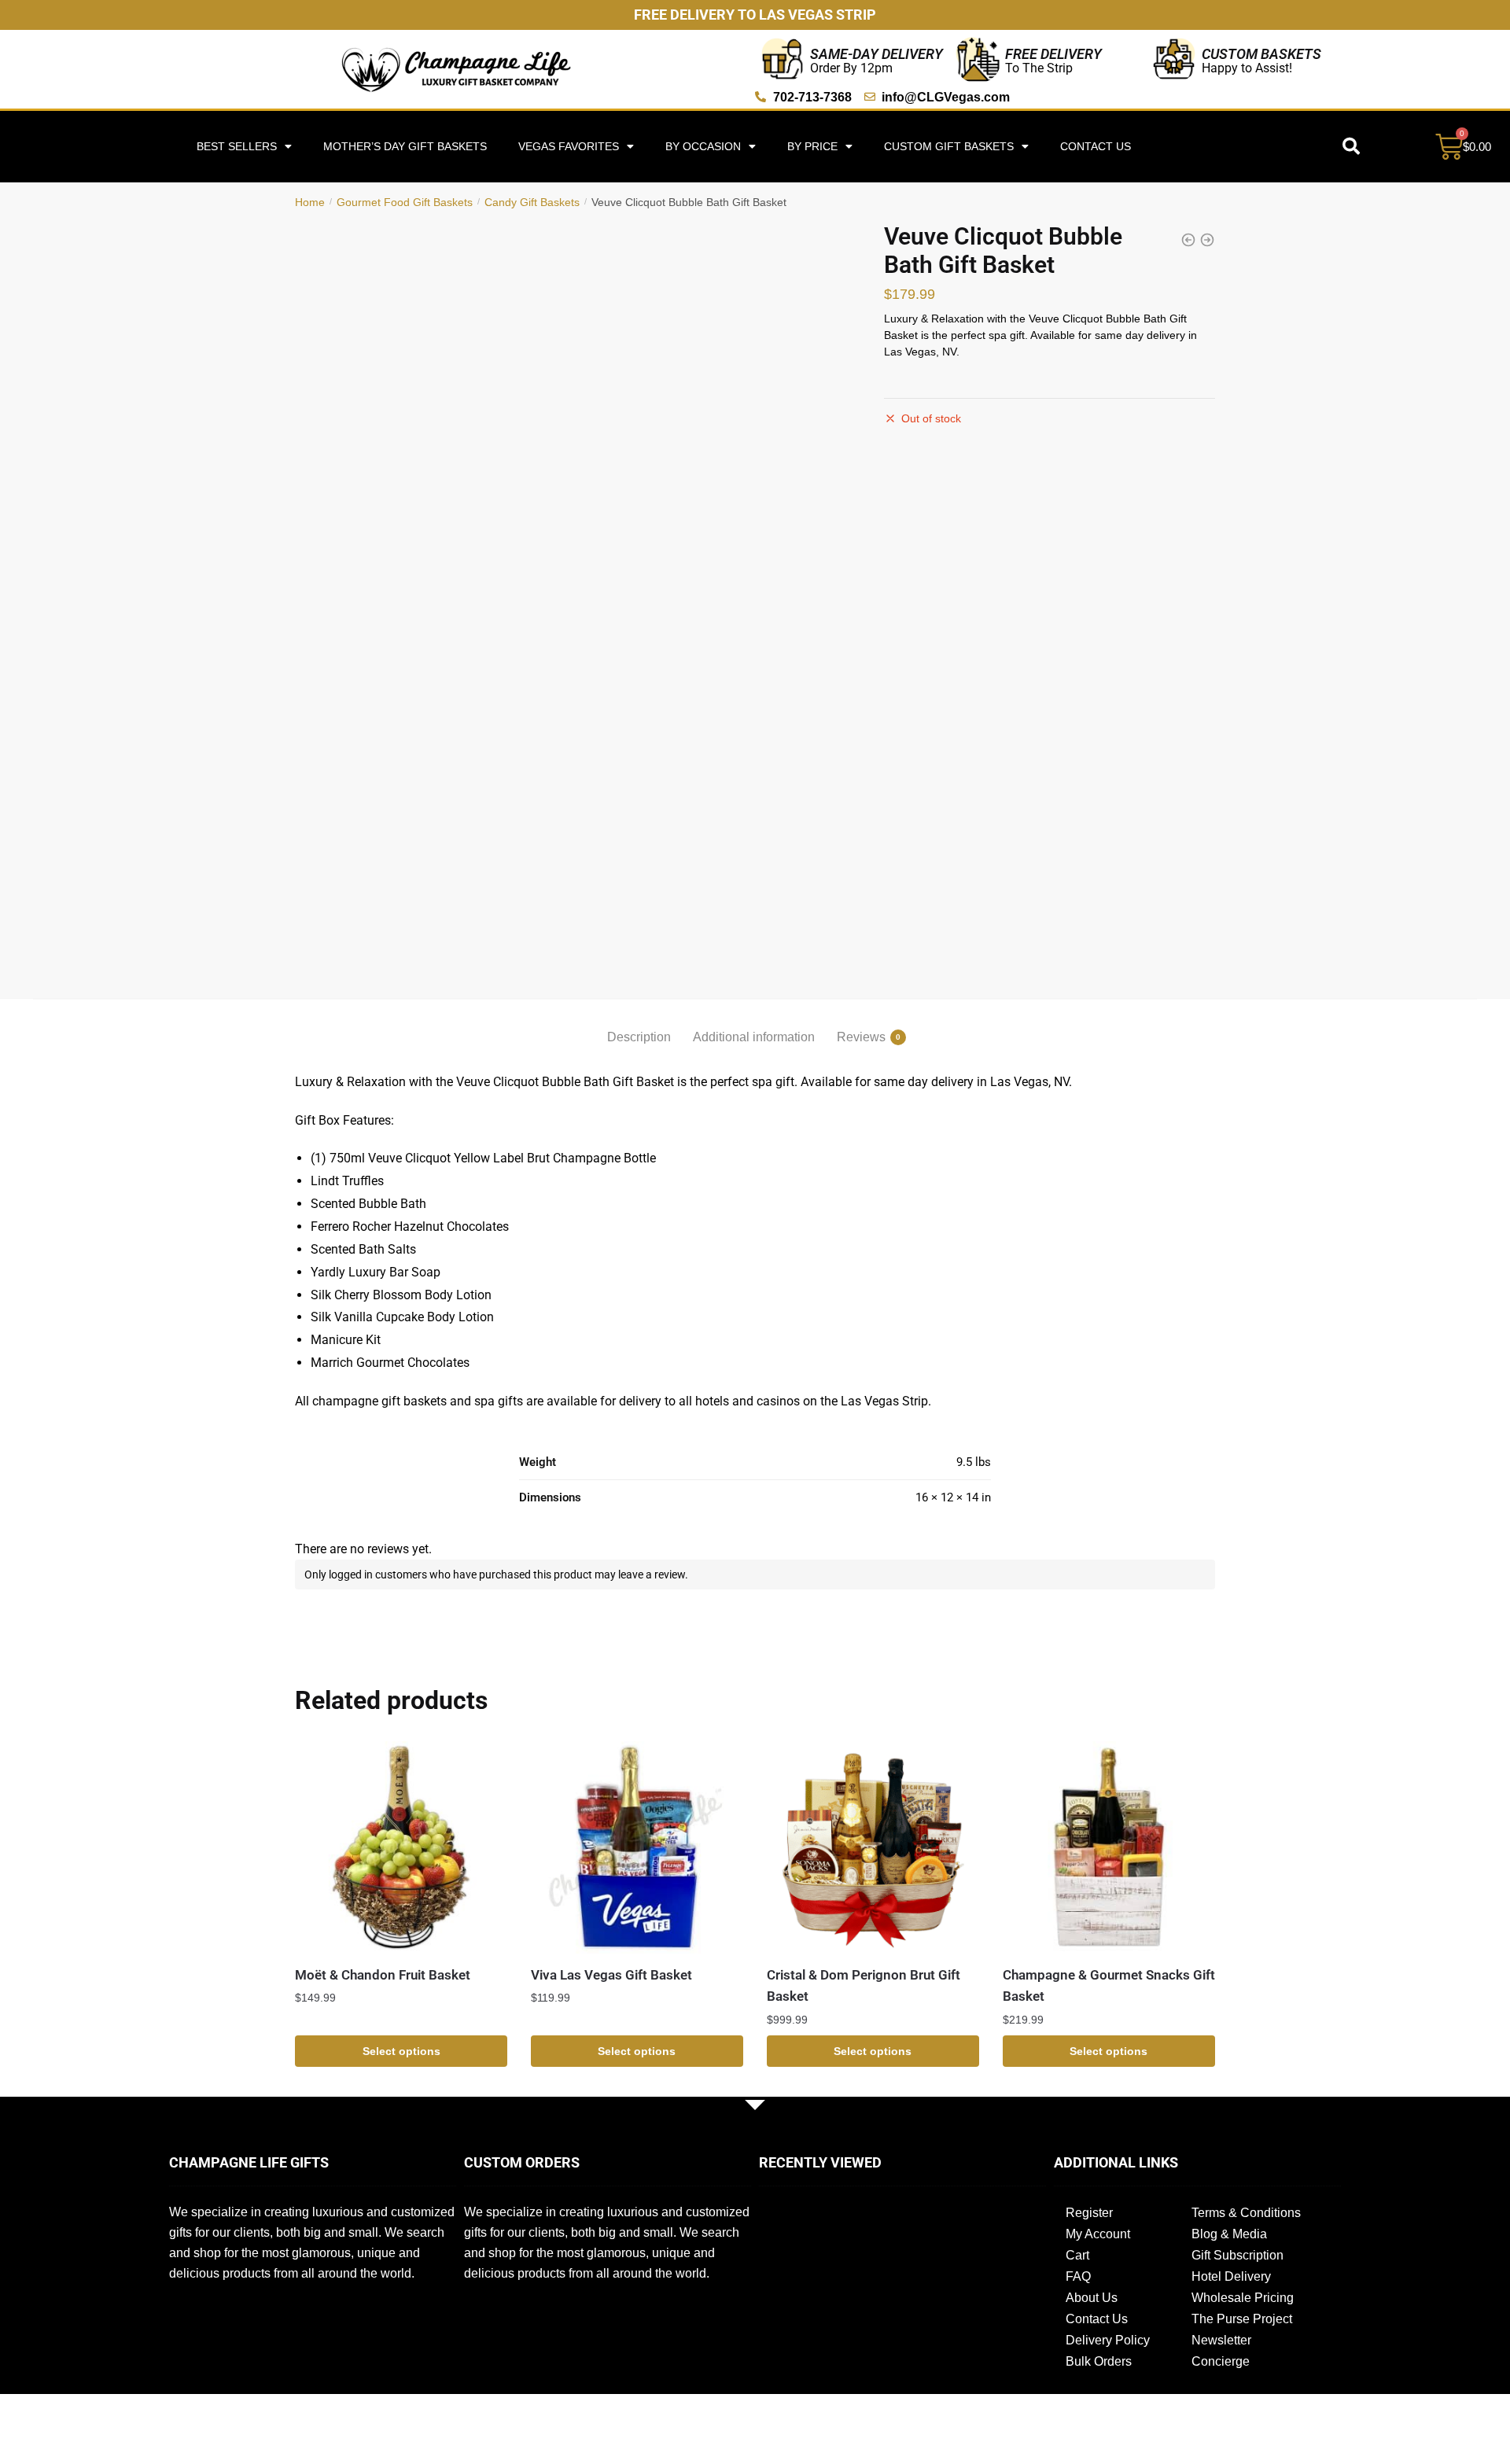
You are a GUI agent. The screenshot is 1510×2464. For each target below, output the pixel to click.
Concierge (1221, 2361)
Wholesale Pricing (1243, 2298)
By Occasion (703, 146)
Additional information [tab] (754, 1037)
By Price (812, 146)
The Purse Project (1242, 2319)
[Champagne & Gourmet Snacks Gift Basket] (1109, 1847)
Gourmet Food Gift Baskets (405, 202)
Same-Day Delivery (877, 54)
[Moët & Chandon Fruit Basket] (401, 1847)
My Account (1098, 2234)
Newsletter (1221, 2340)
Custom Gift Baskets (949, 146)
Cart (1077, 2255)
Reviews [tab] (861, 1037)
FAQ (1078, 2276)
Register (1089, 2213)
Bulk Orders (1099, 2361)
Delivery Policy (1108, 2340)
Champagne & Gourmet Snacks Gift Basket (1109, 1986)
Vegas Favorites (569, 146)
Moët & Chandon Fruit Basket (383, 1975)
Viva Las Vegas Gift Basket (611, 1975)
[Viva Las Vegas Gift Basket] (637, 1847)
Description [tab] (639, 1037)
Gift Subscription (1237, 2255)
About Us (1092, 2298)
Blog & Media (1229, 2234)
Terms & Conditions (1246, 2213)
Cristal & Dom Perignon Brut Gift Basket (864, 1986)
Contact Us (1096, 146)
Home (310, 202)
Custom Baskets (1261, 54)
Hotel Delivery (1231, 2276)
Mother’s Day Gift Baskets (405, 146)
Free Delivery (1053, 54)
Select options (401, 2051)
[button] (1351, 146)
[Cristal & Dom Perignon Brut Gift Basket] (873, 1847)
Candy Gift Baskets (532, 202)
